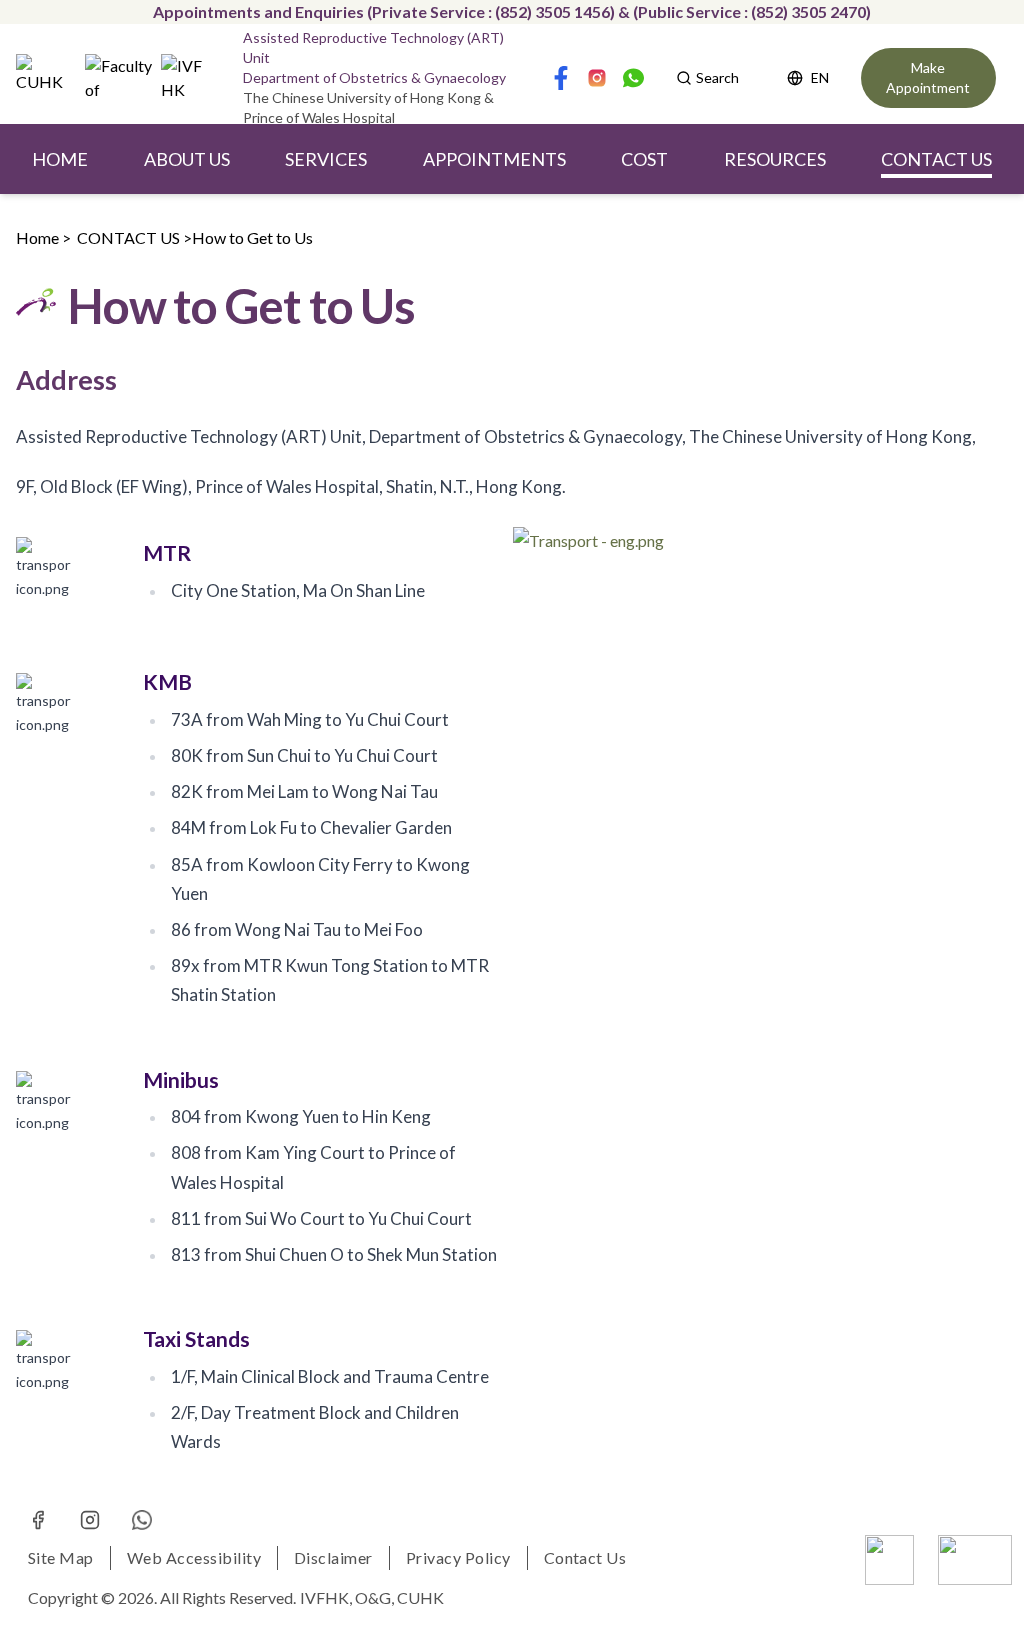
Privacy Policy (458, 1557)
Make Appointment (928, 77)
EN (820, 77)
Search (717, 77)
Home (37, 237)
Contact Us (585, 1557)
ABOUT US (187, 159)
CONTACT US (936, 159)
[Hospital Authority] (889, 1560)
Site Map (61, 1557)
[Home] (46, 78)
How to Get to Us (252, 237)
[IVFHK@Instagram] (90, 1520)
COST (644, 159)
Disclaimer (333, 1557)
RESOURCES (775, 159)
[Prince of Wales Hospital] (975, 1560)
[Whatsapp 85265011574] (142, 1520)
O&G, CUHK (399, 1597)
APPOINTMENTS (494, 159)
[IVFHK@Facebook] (38, 1520)
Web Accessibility (194, 1557)
